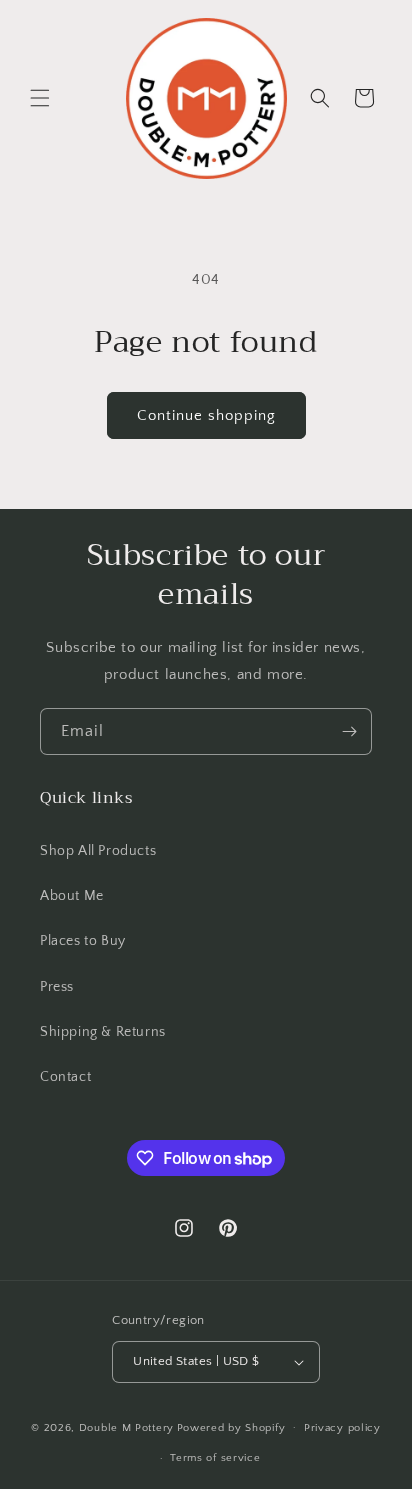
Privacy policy (342, 1428)
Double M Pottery (126, 1427)
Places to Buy (83, 941)
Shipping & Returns (103, 1032)
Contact (65, 1077)
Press (57, 987)
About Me (72, 896)
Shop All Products (98, 851)
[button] (40, 98)
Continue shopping (206, 415)
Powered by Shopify (231, 1427)
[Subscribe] (349, 731)
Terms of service (215, 1458)
